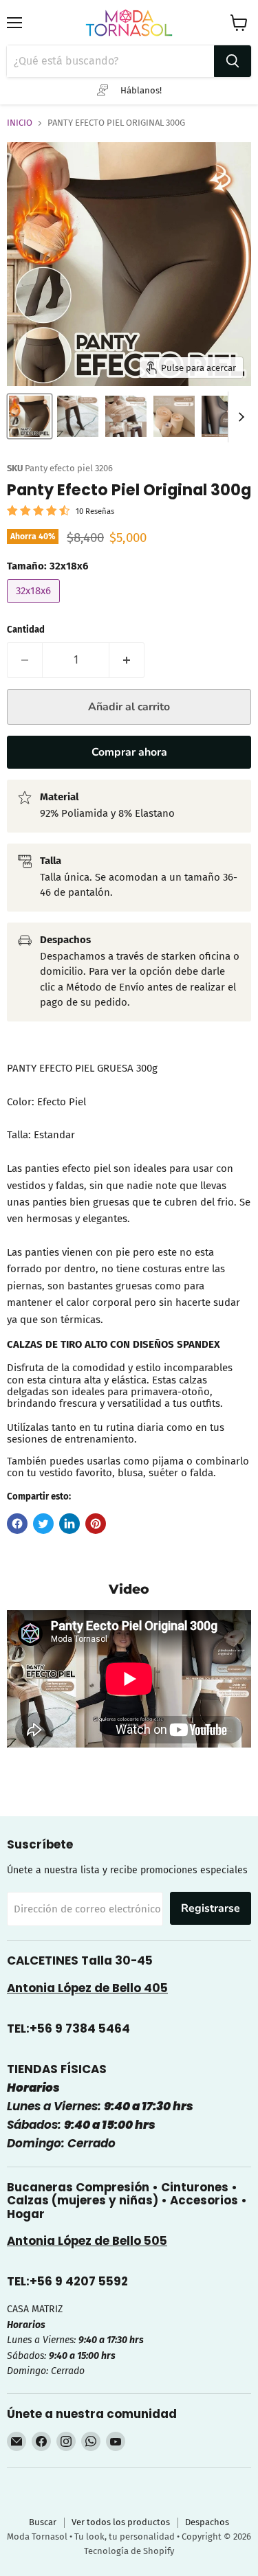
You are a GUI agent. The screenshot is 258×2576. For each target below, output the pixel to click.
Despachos (207, 2522)
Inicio (20, 123)
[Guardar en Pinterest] (96, 1524)
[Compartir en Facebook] (17, 1524)
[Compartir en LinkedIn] (69, 1524)
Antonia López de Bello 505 (87, 2241)
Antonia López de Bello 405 (87, 1988)
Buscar (43, 2522)
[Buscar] (233, 61)
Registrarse (211, 1908)
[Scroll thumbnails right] (239, 417)
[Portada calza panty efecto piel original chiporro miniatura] (30, 416)
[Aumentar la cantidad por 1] (127, 660)
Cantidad (26, 630)
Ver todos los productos (121, 2522)
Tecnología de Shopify (129, 2551)
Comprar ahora (129, 752)
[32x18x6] (35, 607)
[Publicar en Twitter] (43, 1524)
